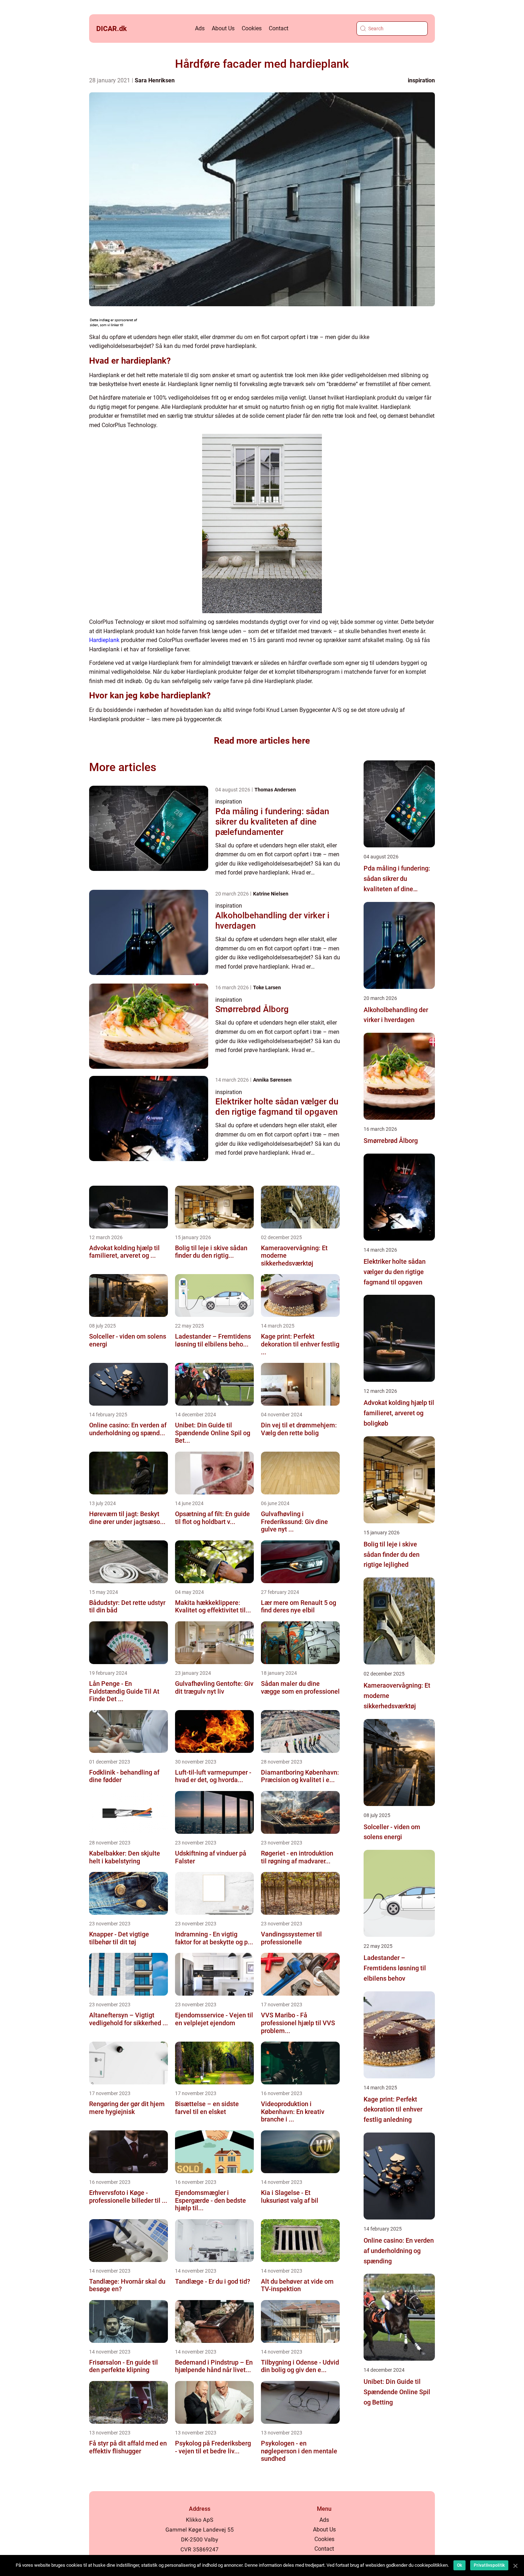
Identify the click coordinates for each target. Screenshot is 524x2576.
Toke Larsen (267, 987)
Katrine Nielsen (271, 894)
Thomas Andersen (275, 790)
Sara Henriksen (155, 80)
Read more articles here (262, 741)
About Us (223, 28)
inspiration (421, 80)
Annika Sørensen (272, 1080)
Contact (279, 28)
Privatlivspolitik (489, 2565)
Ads (200, 28)
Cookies (252, 28)
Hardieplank (104, 640)
